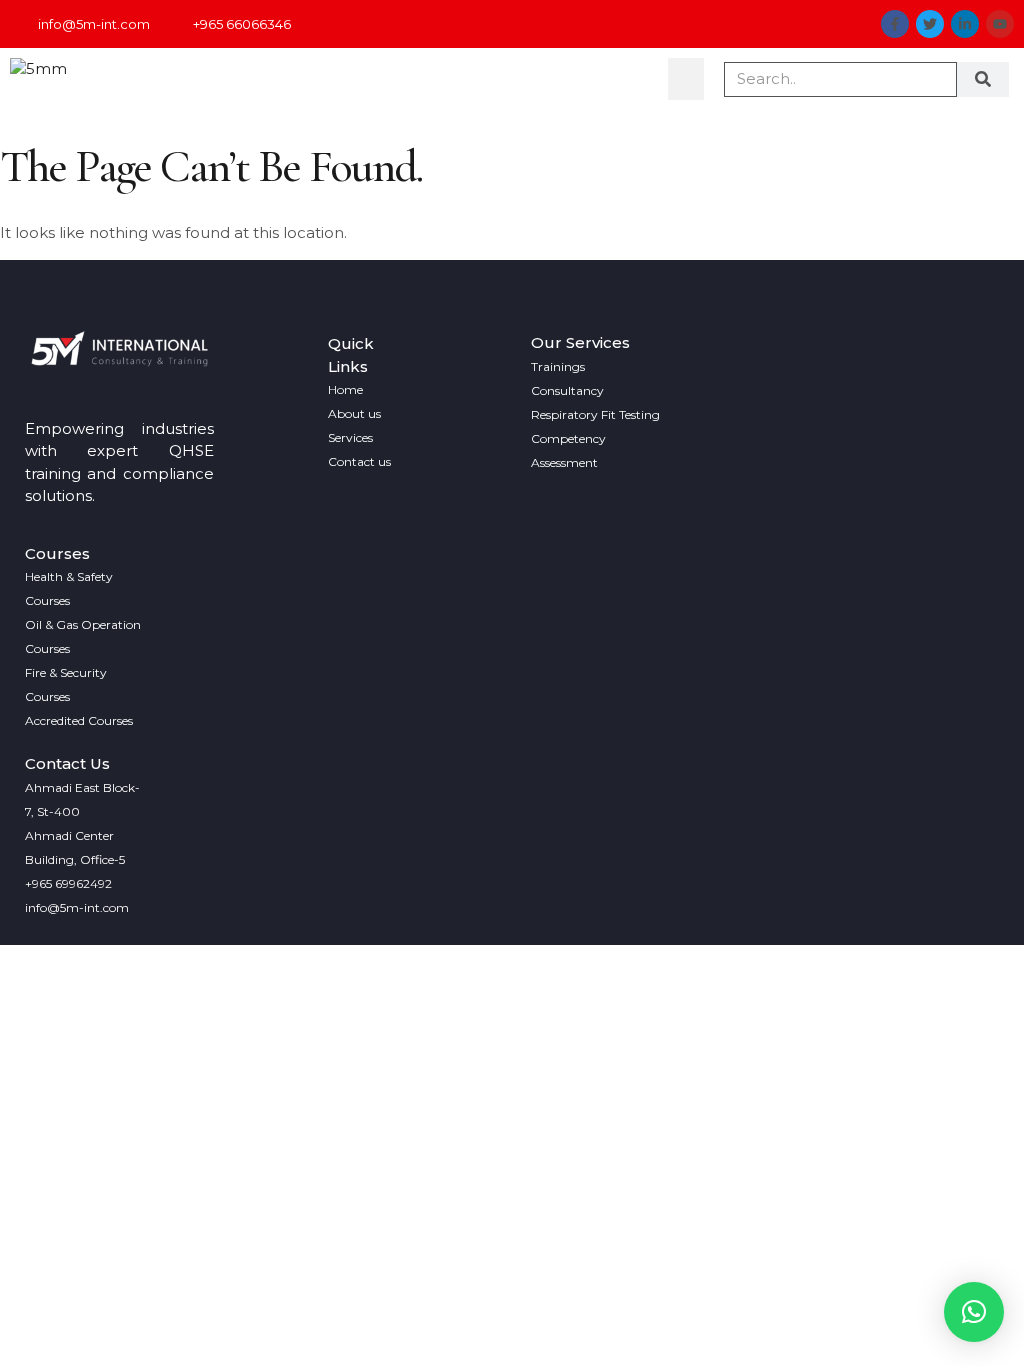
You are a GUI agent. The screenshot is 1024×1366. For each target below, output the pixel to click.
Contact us (359, 461)
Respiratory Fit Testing (595, 414)
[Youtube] (1000, 24)
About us (354, 413)
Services (350, 437)
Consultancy (567, 390)
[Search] (983, 79)
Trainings (558, 366)
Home (345, 389)
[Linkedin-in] (965, 24)
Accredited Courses (79, 720)
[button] (686, 79)
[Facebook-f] (895, 24)
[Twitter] (930, 24)
